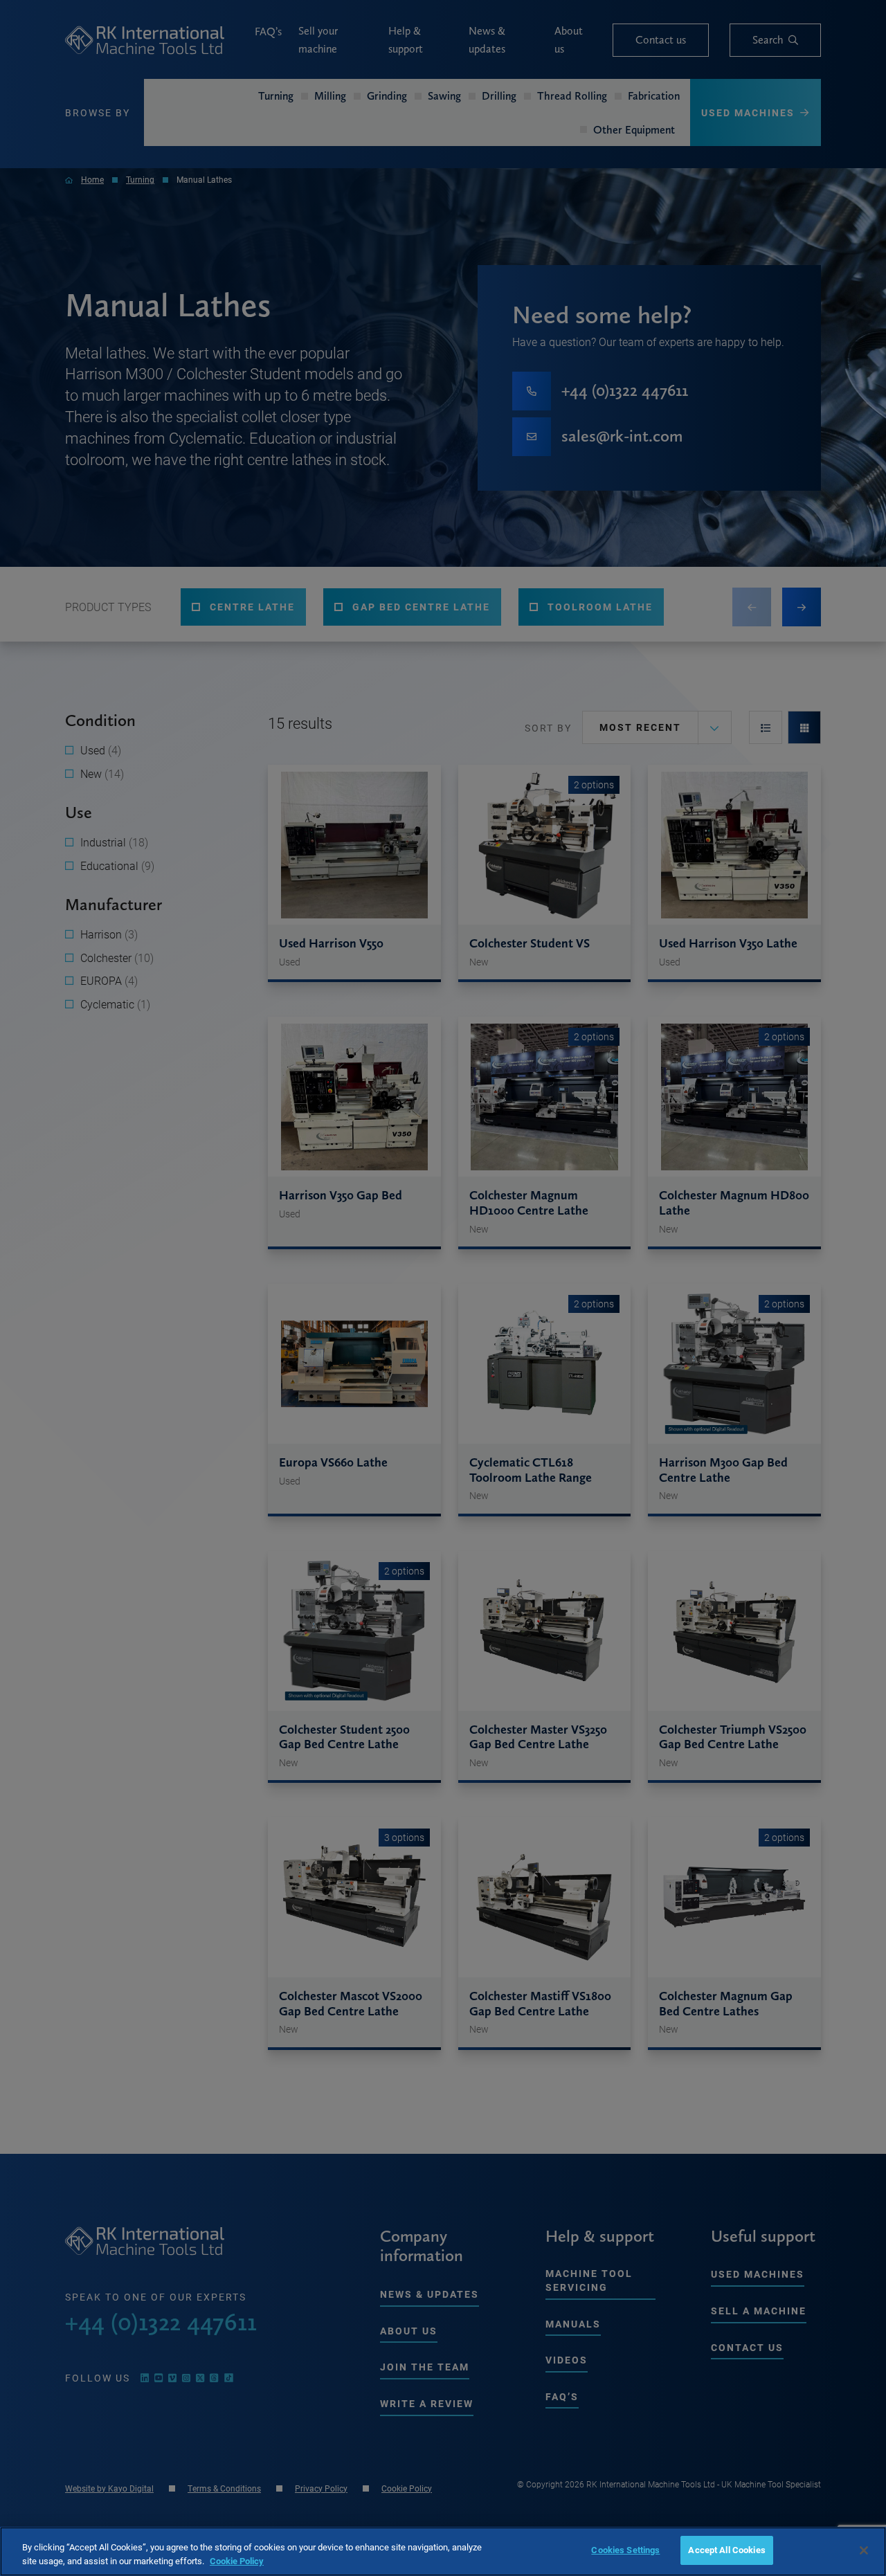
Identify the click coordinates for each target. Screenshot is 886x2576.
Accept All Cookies (726, 2550)
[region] (443, 2551)
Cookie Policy (237, 2561)
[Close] (864, 2550)
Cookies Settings (625, 2550)
